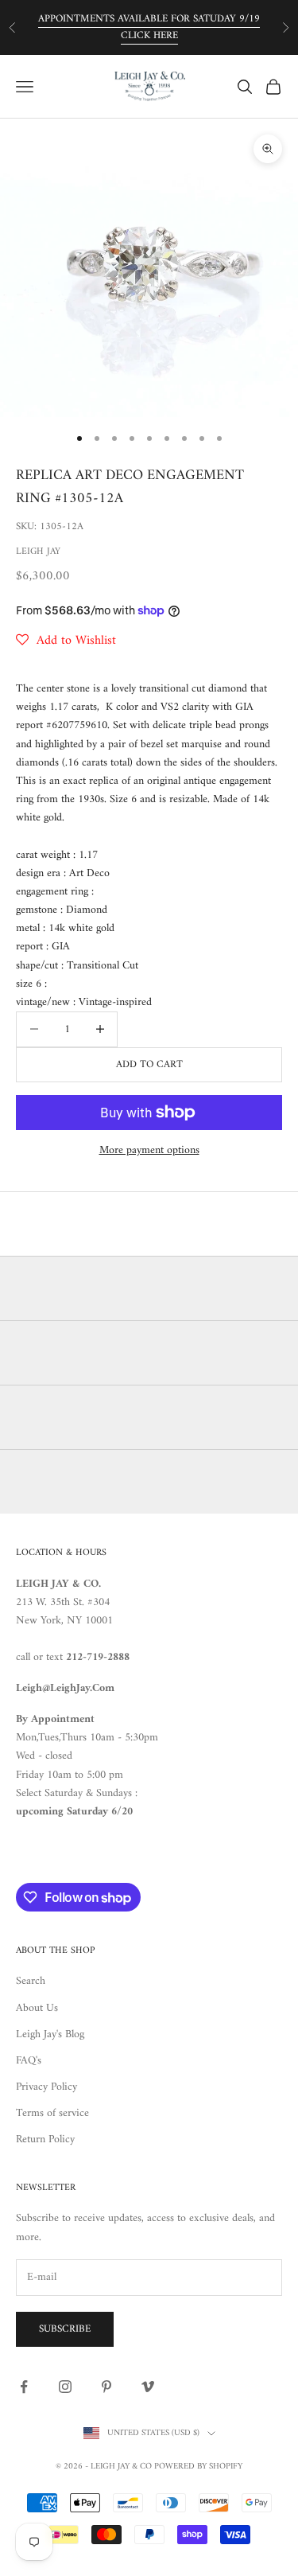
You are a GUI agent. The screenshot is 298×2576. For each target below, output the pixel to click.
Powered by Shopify (198, 2467)
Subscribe (65, 2329)
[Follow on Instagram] (65, 2387)
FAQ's (29, 2061)
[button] (66, 641)
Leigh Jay (38, 552)
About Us (37, 2008)
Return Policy (45, 2140)
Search (31, 1981)
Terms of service (52, 2113)
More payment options (149, 1150)
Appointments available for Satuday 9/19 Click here (149, 27)
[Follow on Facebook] (24, 2387)
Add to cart (149, 1064)
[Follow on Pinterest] (106, 2387)
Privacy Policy (46, 2087)
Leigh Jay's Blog (50, 2034)
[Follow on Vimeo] (148, 2387)
